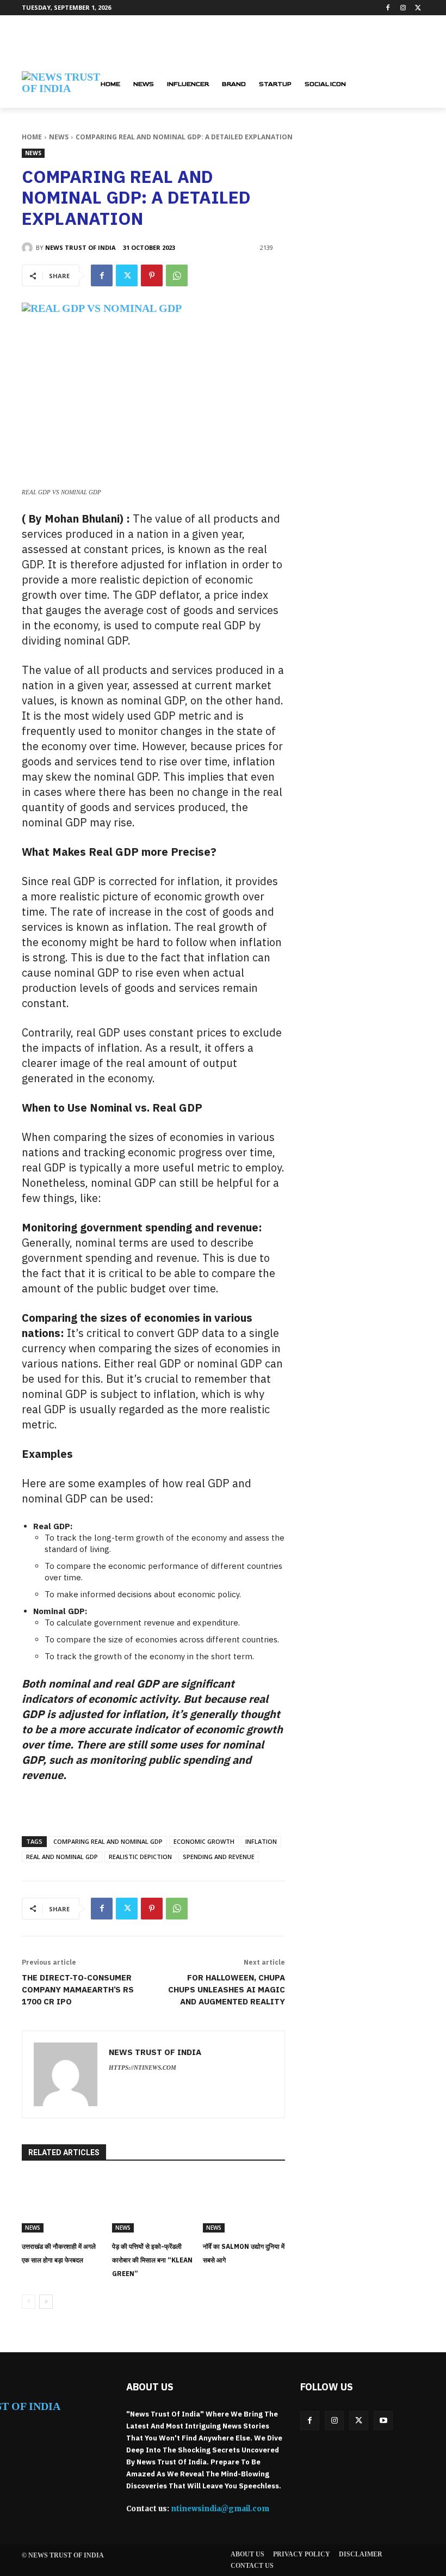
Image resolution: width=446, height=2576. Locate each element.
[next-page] (46, 2302)
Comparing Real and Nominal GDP (108, 1841)
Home (32, 137)
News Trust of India (80, 247)
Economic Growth (204, 1841)
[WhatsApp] (177, 275)
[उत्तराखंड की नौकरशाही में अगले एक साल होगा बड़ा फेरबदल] (63, 2204)
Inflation (261, 1841)
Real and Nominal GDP (62, 1857)
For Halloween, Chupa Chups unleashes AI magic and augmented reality (227, 1989)
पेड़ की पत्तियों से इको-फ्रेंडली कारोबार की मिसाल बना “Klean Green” (152, 2260)
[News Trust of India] (29, 248)
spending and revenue (219, 1857)
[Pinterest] (152, 275)
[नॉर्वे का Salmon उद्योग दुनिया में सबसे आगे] (244, 2204)
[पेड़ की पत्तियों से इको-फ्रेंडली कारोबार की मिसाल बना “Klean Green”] (153, 2204)
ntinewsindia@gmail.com (220, 2509)
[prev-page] (29, 2302)
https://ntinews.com (143, 2068)
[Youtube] (383, 2421)
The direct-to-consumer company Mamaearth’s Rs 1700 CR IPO (78, 1989)
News (59, 137)
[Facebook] (388, 8)
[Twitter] (418, 8)
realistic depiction (140, 1857)
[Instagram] (403, 8)
